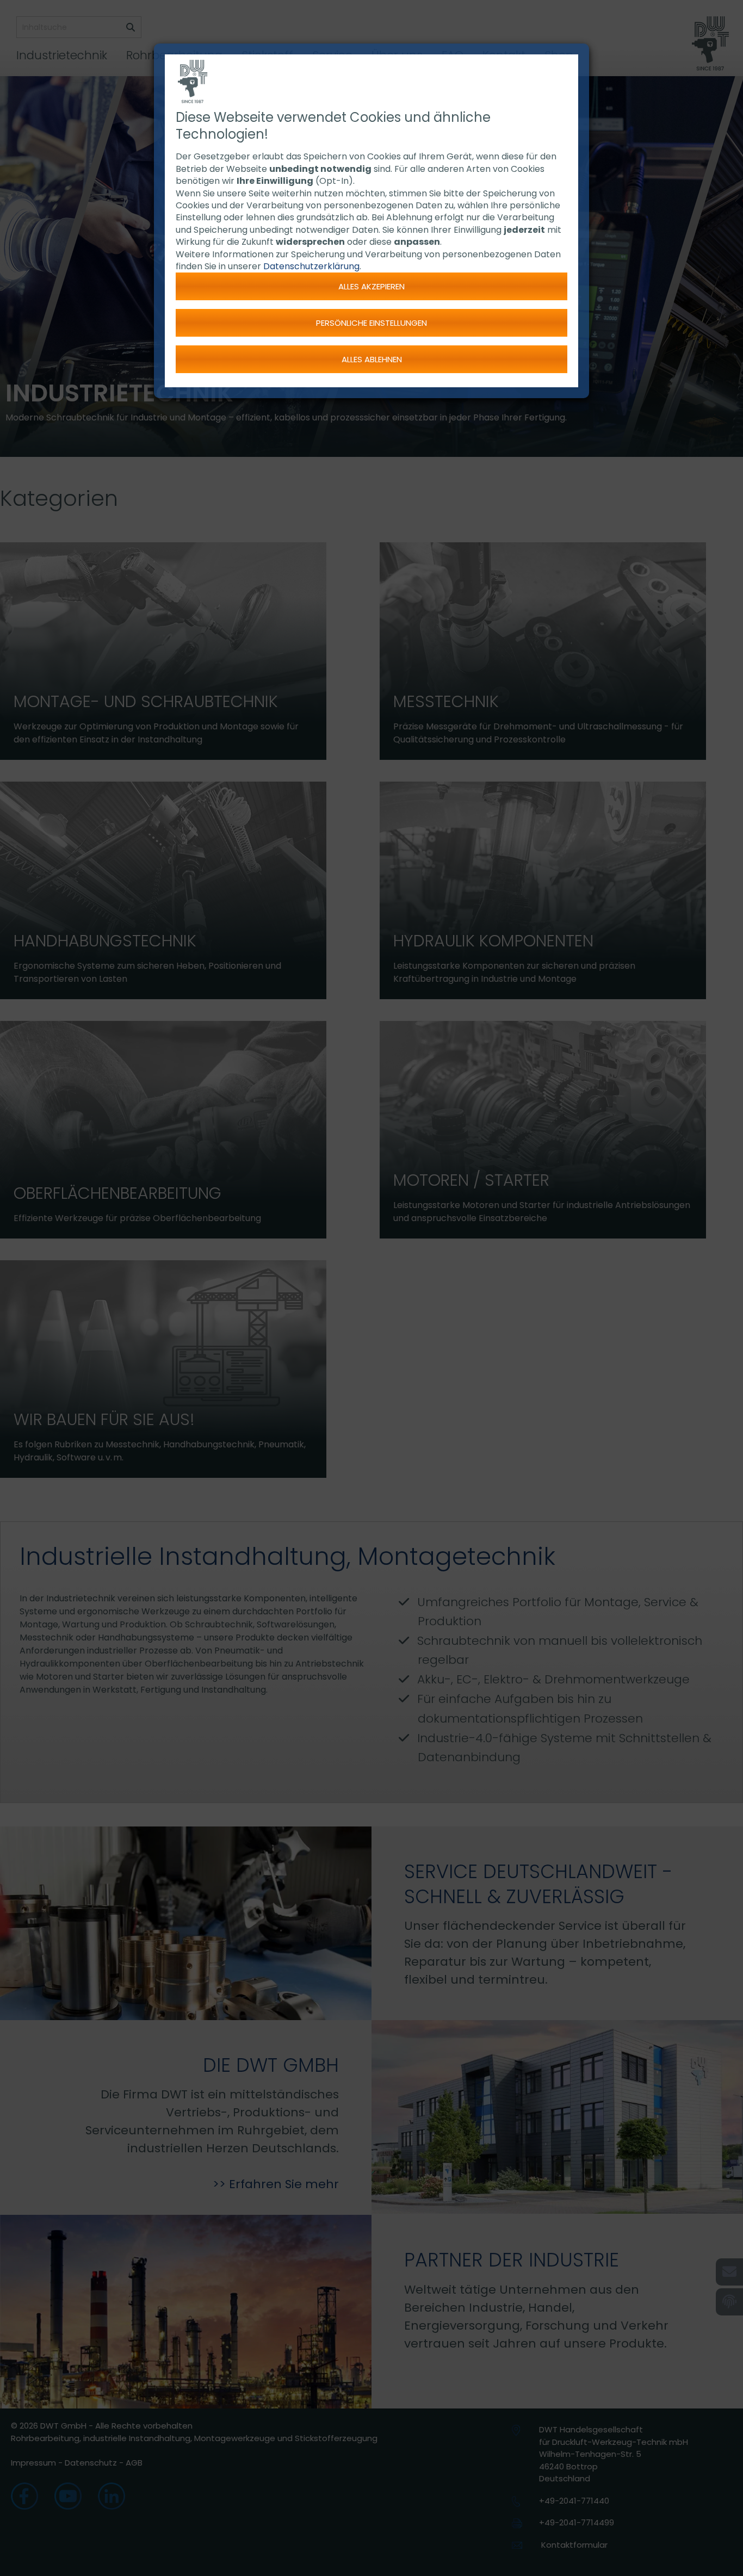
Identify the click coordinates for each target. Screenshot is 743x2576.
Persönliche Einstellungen (371, 323)
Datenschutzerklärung (311, 266)
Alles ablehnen (372, 359)
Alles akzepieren (371, 286)
